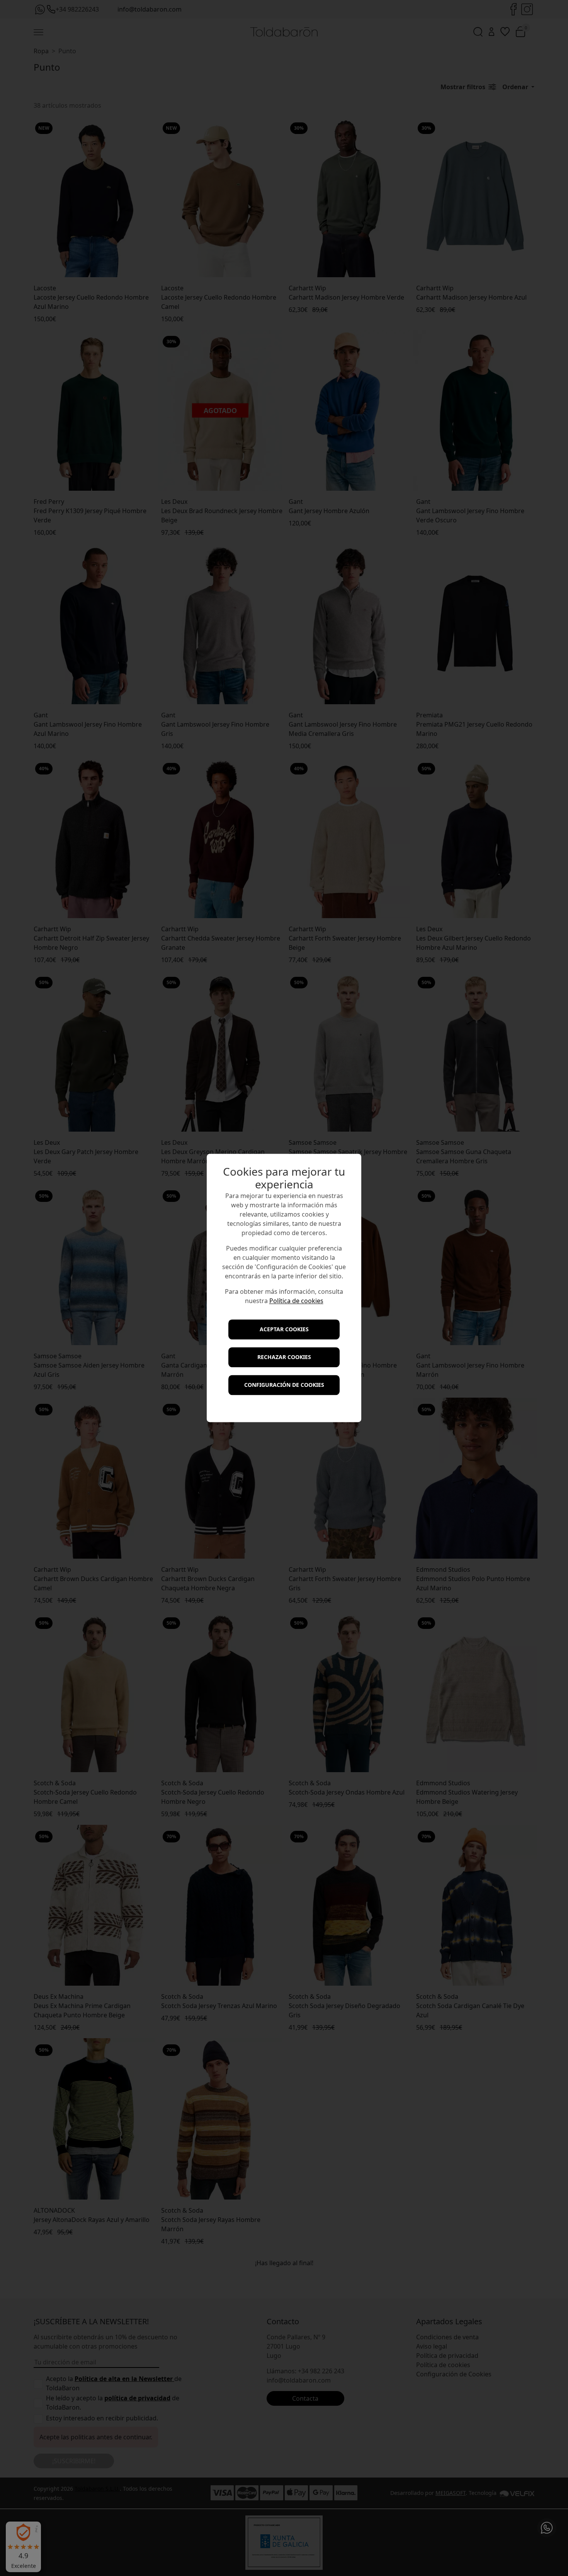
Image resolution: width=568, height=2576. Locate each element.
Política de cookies (296, 1301)
